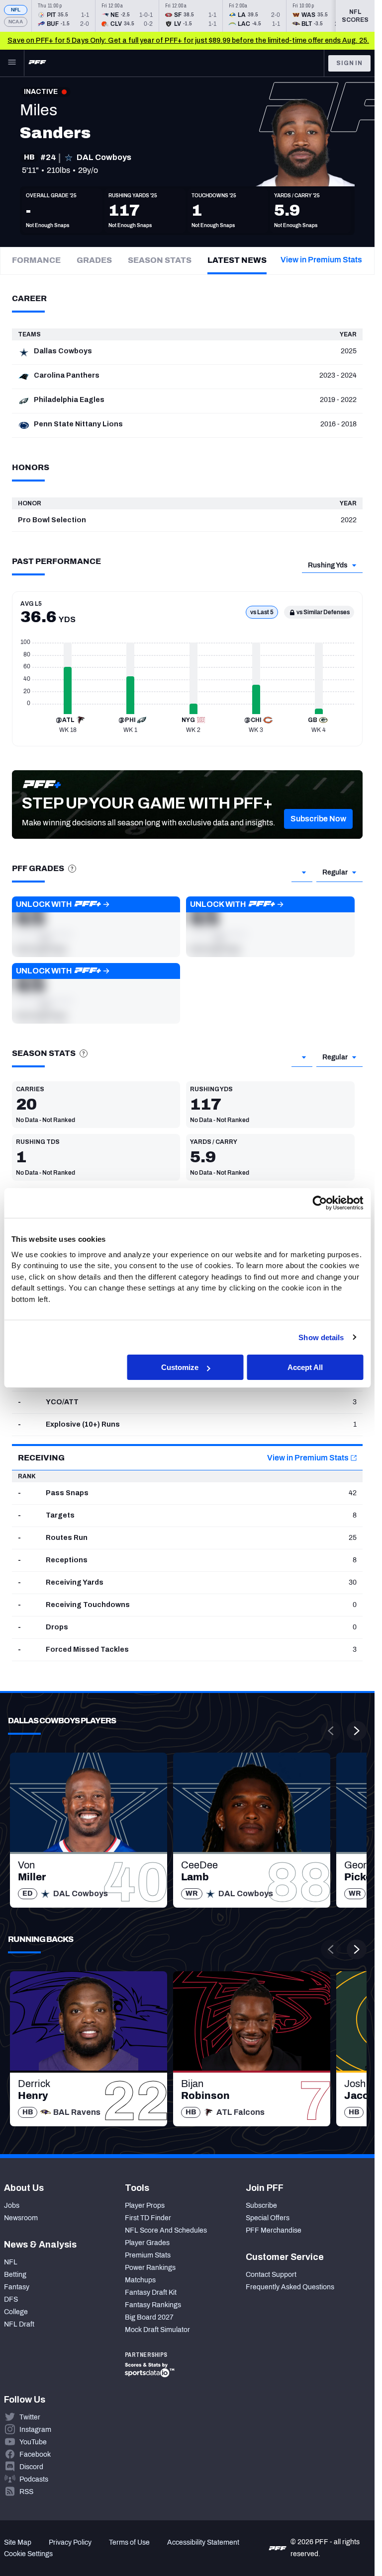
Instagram (35, 2430)
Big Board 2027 (149, 2317)
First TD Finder (148, 2218)
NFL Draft (19, 2324)
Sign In (349, 63)
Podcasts (34, 2479)
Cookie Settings (28, 2554)
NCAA (16, 22)
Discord (31, 2467)
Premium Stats (148, 2255)
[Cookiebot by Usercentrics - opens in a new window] (320, 1203)
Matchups (140, 2280)
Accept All (305, 1367)
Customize (180, 1367)
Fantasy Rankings (153, 2305)
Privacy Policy (70, 2542)
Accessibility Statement (203, 2542)
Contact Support (271, 2275)
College (16, 2312)
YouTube (33, 2442)
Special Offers (268, 2218)
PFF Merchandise (274, 2230)
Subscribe (261, 2206)
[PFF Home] (37, 63)
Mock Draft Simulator (157, 2330)
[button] (318, 819)
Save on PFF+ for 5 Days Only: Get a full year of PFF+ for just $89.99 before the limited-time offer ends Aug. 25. (188, 40)
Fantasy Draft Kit (151, 2293)
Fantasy (17, 2287)
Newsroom (21, 2218)
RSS (26, 2492)
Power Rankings (150, 2268)
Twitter (30, 2417)
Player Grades (147, 2243)
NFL (16, 10)
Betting (15, 2275)
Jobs (12, 2206)
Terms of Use (129, 2542)
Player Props (145, 2206)
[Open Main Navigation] (12, 63)
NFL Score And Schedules (166, 2230)
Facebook (35, 2455)
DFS (11, 2299)
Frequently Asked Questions (290, 2287)
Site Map (18, 2542)
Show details (321, 1337)
